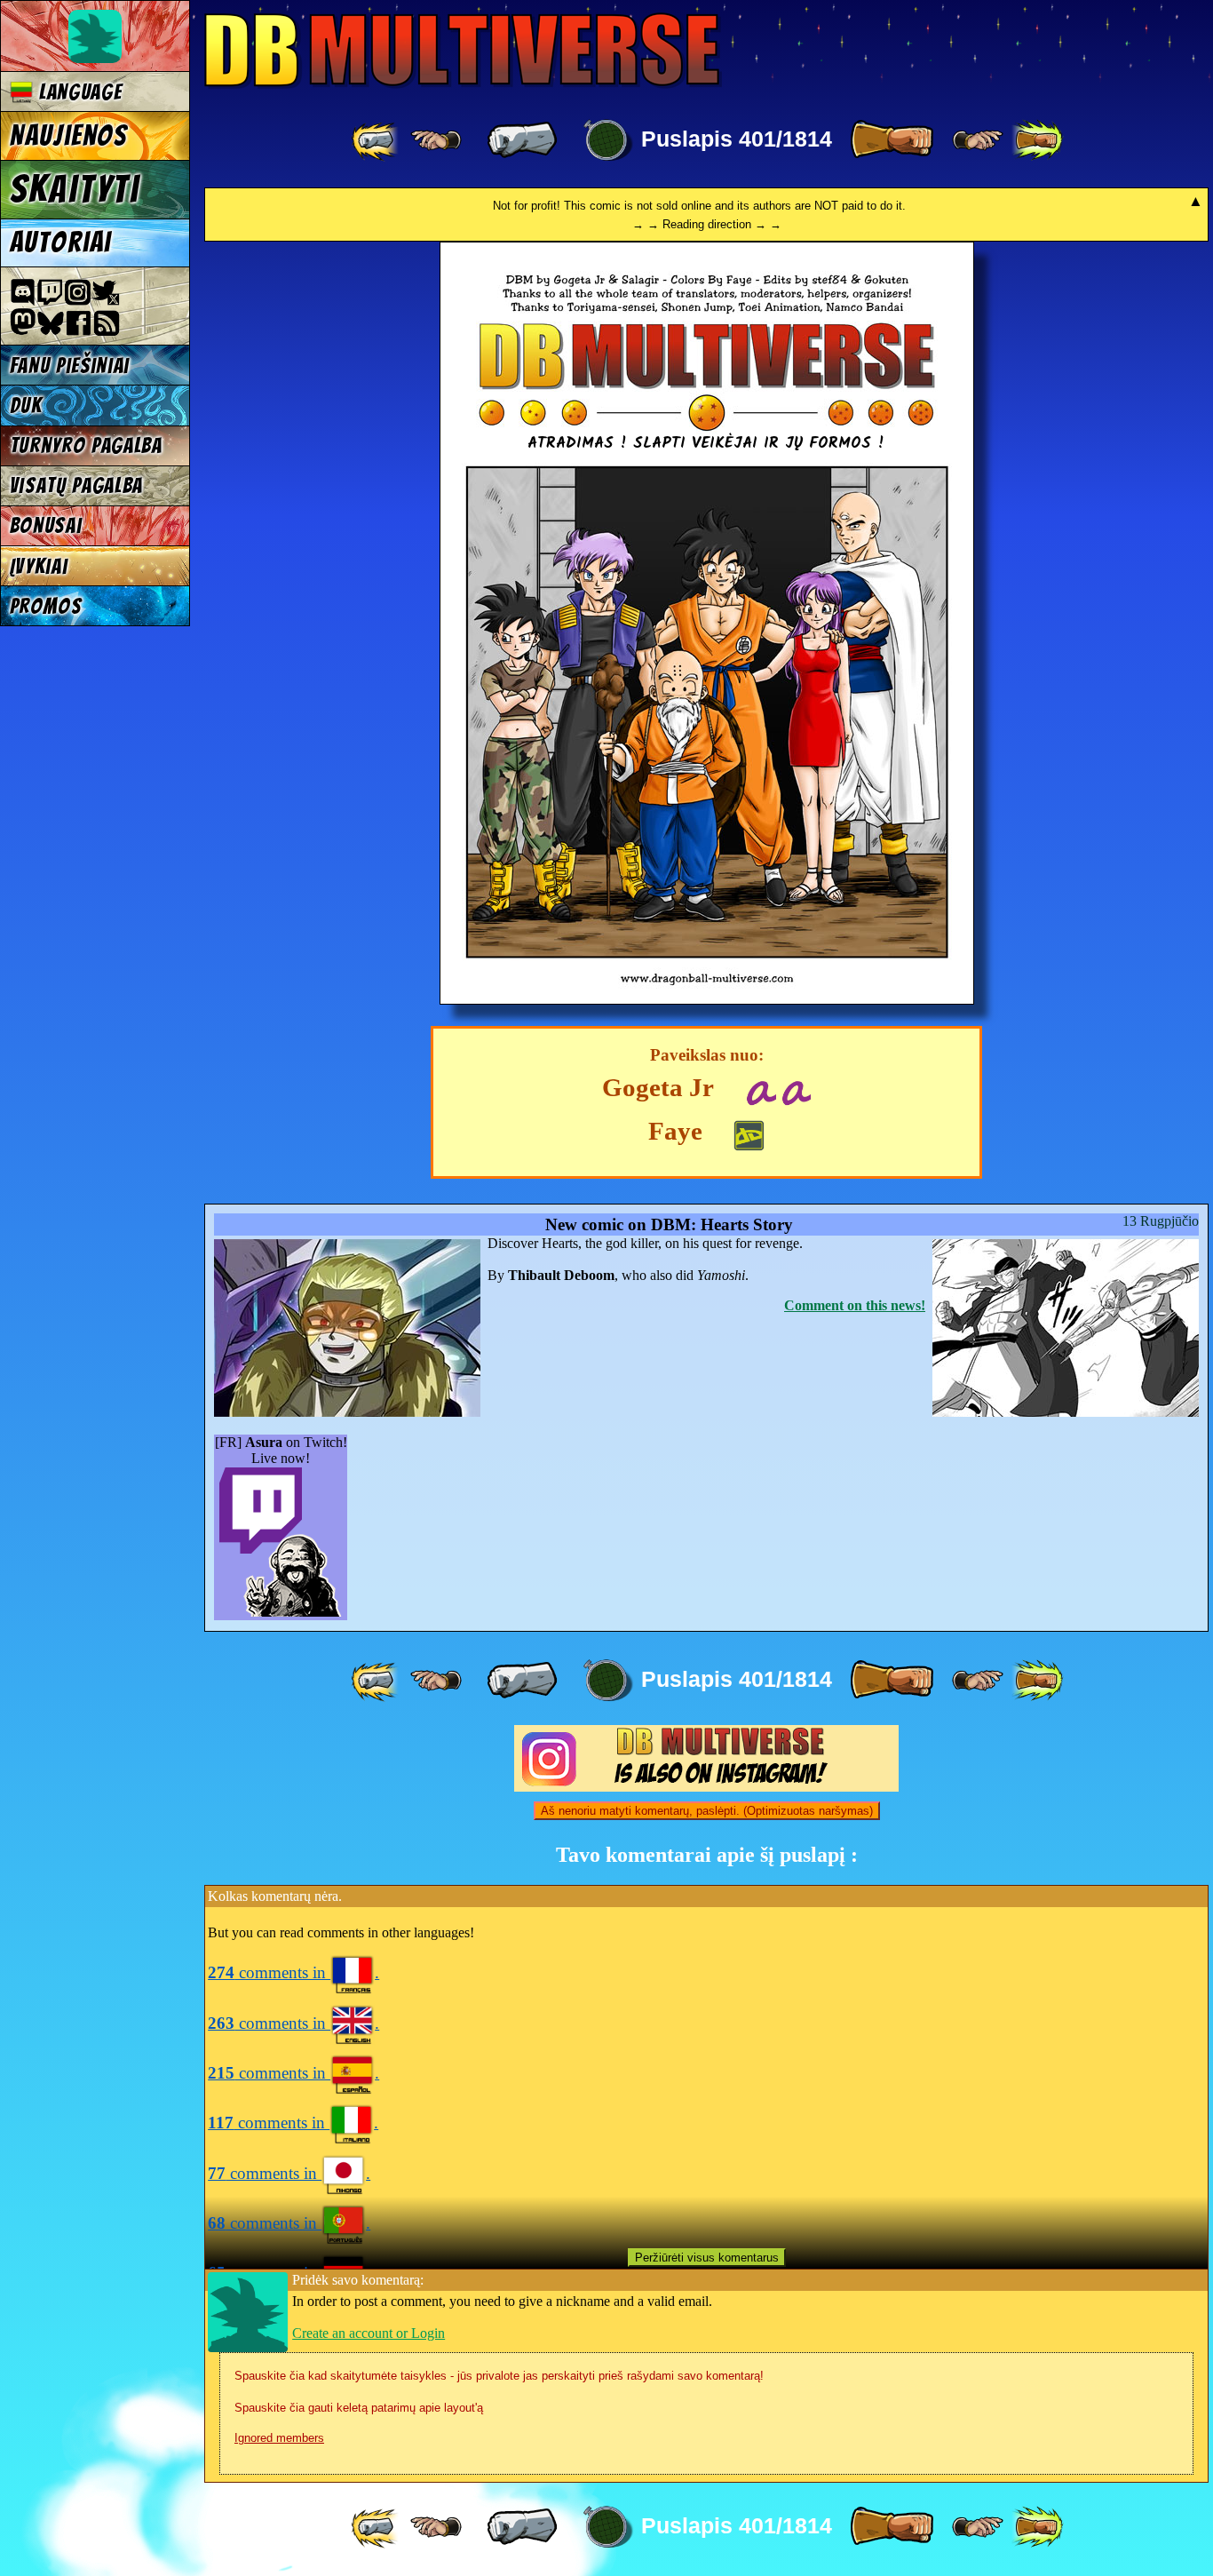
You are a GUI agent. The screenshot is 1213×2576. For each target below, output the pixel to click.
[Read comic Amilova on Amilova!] (796, 1090)
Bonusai (46, 525)
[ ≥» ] (978, 140)
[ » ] (892, 140)
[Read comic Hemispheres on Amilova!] (761, 1090)
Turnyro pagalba (86, 445)
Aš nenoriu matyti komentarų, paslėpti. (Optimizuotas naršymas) (707, 1811)
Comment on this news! (855, 1305)
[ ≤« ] (436, 140)
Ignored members (279, 2438)
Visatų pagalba (77, 485)
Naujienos (68, 136)
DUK (26, 405)
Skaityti (75, 189)
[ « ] (522, 140)
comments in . (293, 1972)
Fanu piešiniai (70, 366)
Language (77, 92)
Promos (46, 606)
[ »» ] (1037, 140)
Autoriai (61, 242)
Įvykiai (39, 566)
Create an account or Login (369, 2333)
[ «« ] (377, 140)
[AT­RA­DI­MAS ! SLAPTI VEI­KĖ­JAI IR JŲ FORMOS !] (707, 1000)
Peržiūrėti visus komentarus (707, 2258)
